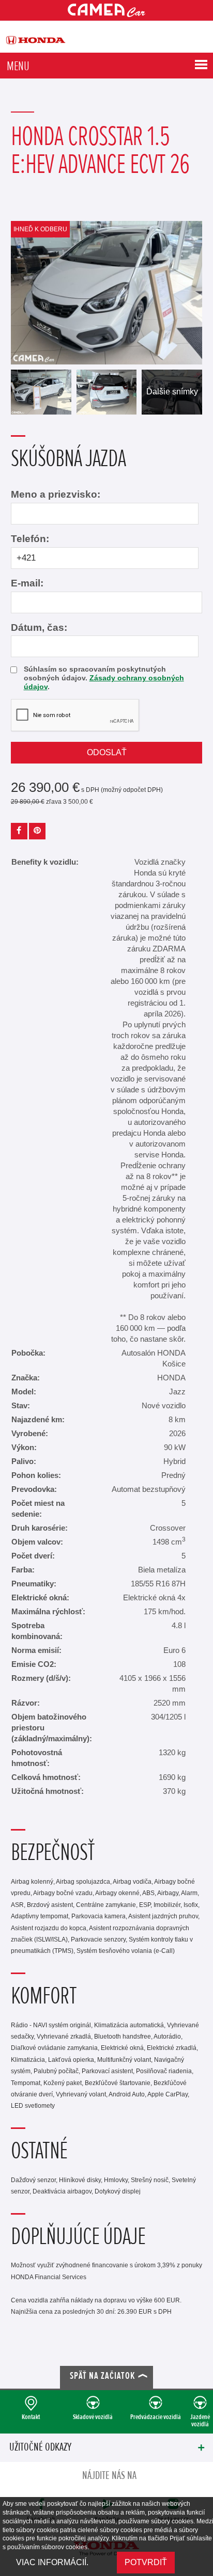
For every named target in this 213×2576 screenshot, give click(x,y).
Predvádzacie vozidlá (156, 2417)
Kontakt (31, 2417)
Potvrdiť (146, 2562)
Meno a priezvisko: (56, 494)
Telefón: (30, 539)
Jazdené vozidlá (200, 2420)
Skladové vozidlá (93, 2417)
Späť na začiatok (103, 2376)
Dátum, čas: (39, 627)
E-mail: (27, 583)
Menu (18, 66)
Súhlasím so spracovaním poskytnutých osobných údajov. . (104, 678)
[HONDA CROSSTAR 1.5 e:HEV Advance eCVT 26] (107, 293)
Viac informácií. (52, 2562)
